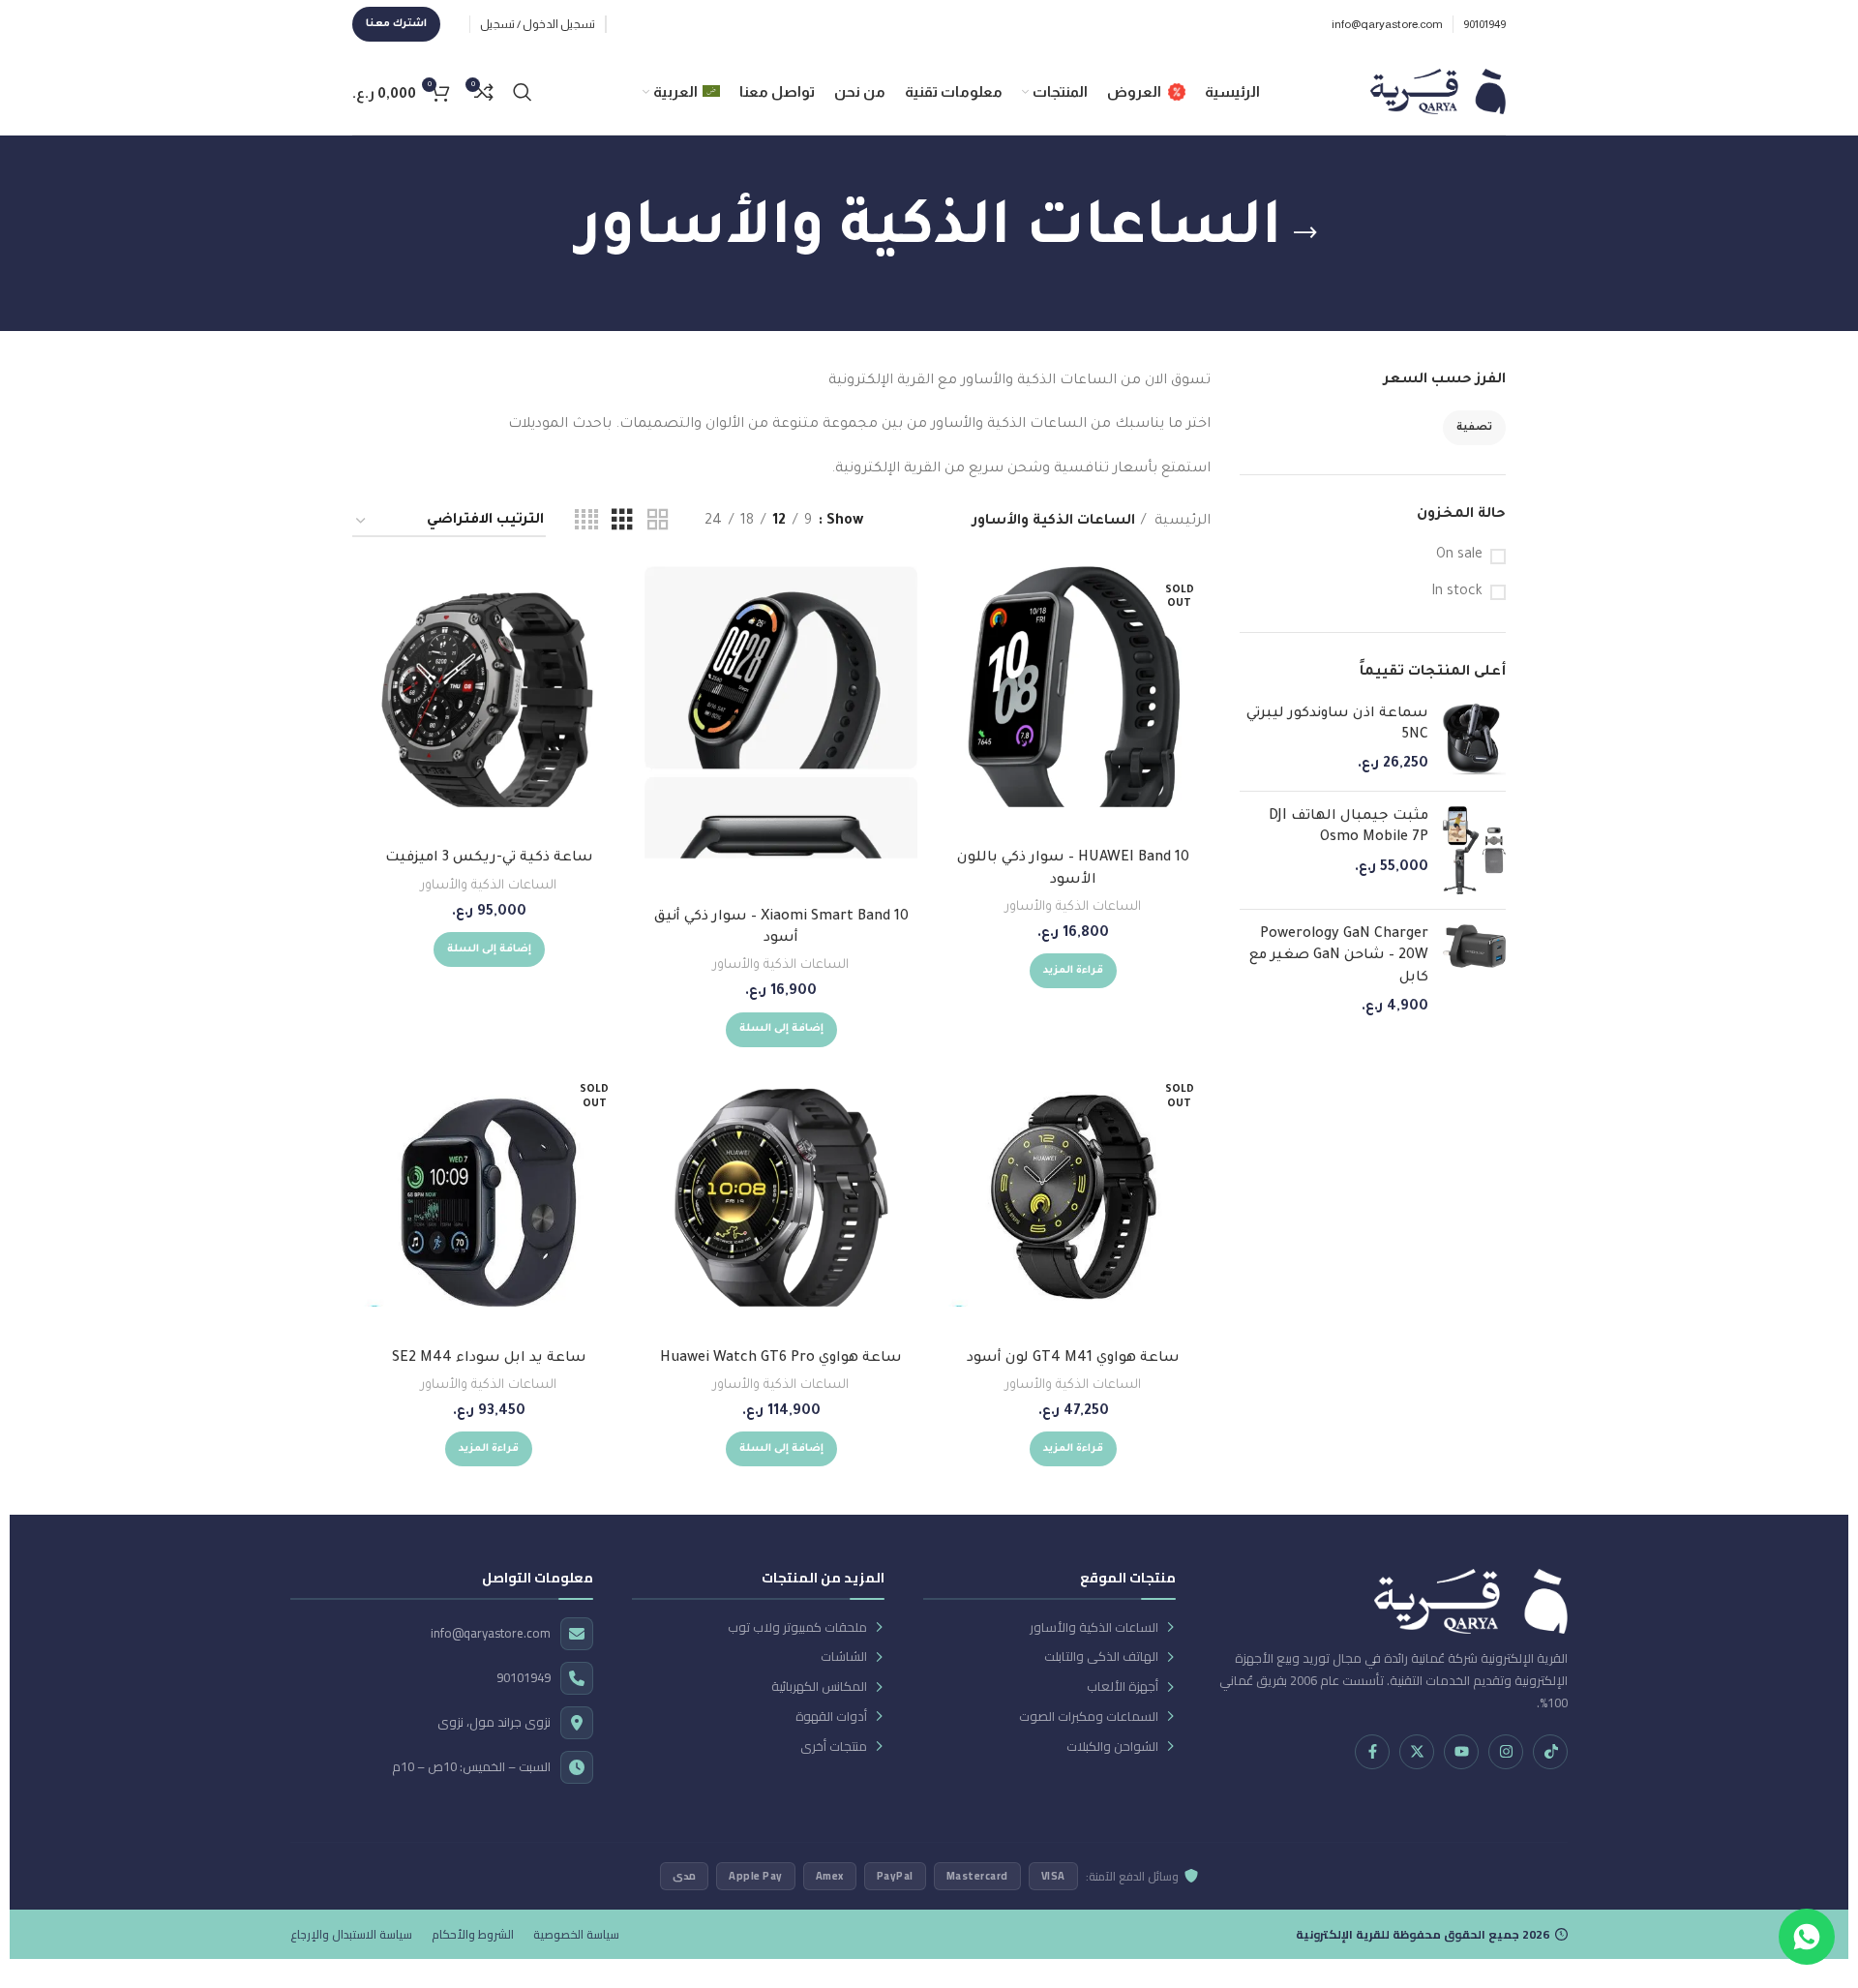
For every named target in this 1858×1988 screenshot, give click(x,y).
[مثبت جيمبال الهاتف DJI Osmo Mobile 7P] (1474, 850)
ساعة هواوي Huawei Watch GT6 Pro (781, 1359)
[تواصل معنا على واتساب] (1807, 1937)
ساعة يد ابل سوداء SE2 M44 (489, 1359)
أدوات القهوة (831, 1717)
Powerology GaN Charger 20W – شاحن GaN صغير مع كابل (1339, 957)
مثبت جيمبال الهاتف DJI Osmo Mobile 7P (1349, 828)
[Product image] (489, 703)
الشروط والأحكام (473, 1934)
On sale (1459, 556)
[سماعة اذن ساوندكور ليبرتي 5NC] (1474, 740)
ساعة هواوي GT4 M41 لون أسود (1073, 1359)
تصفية (1474, 428)
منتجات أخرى (834, 1747)
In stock (1457, 592)
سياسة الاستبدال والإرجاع (351, 1934)
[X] (1417, 1752)
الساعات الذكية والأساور (1073, 907)
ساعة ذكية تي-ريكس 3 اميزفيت (489, 858)
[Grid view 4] (586, 522)
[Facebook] (1372, 1752)
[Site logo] (1438, 93)
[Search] (523, 92)
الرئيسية (1181, 522)
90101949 (524, 1678)
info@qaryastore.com (491, 1633)
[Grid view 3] (622, 522)
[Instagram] (1506, 1752)
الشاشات (844, 1657)
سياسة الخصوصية (576, 1934)
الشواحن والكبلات (1112, 1747)
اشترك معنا (396, 24)
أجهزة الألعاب (1123, 1687)
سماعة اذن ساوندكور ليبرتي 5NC (1337, 725)
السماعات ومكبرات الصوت (1089, 1717)
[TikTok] (1550, 1752)
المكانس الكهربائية (819, 1687)
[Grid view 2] (658, 522)
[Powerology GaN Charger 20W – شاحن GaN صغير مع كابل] (1474, 972)
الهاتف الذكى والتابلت (1101, 1657)
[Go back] (1305, 233)
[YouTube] (1461, 1752)
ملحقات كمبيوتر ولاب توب (797, 1627)
